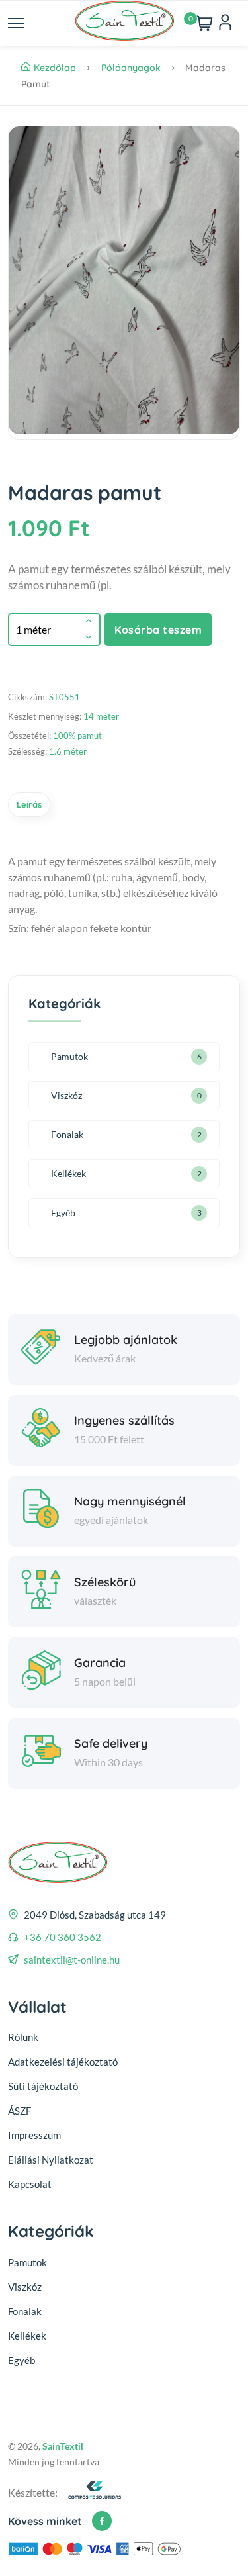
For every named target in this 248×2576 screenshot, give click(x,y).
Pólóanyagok (132, 68)
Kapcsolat (30, 2184)
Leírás (29, 804)
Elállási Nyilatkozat (51, 2160)
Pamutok (69, 1056)
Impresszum (34, 2135)
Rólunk (23, 2037)
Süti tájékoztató (43, 2086)
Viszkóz (66, 1095)
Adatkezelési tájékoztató (63, 2062)
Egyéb (63, 1213)
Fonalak (67, 1134)
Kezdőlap (56, 68)
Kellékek (68, 1173)
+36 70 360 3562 (62, 1937)
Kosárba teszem (158, 630)
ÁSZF (20, 2111)
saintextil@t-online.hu (72, 1960)
